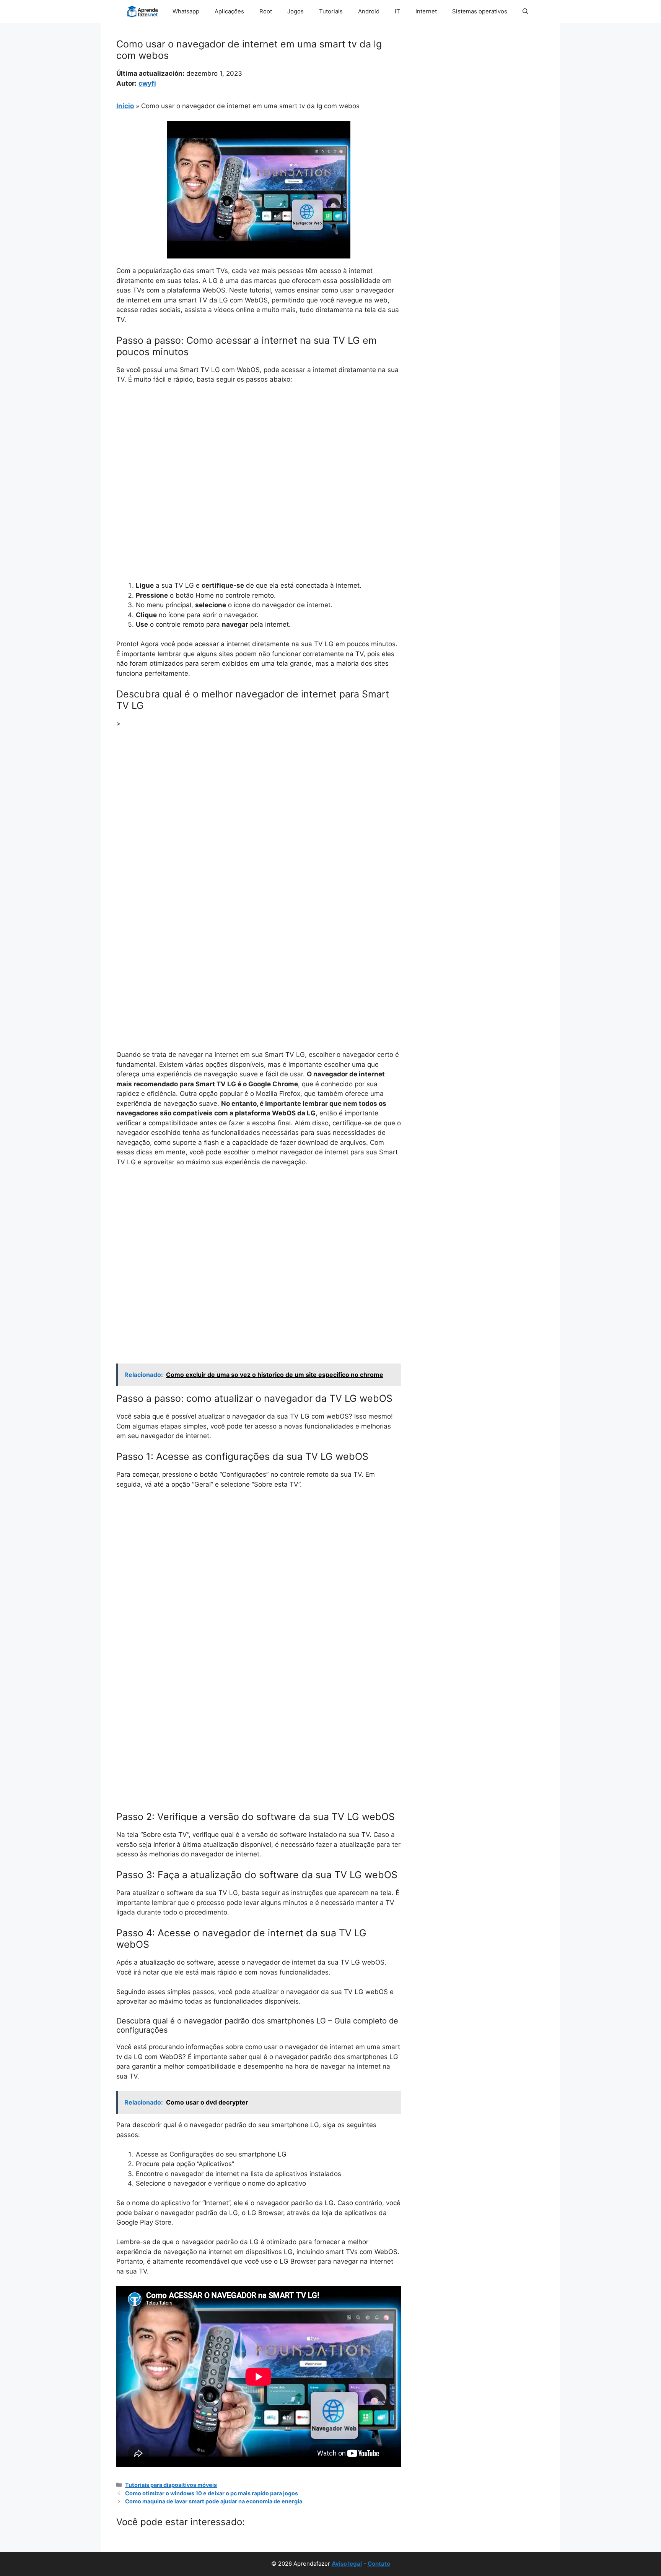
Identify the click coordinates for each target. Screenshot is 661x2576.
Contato (379, 2564)
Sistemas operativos (480, 11)
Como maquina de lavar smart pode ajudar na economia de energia (214, 2501)
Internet (426, 11)
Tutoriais (331, 11)
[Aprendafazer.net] (143, 11)
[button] (525, 11)
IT (397, 11)
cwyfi (147, 83)
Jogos (295, 11)
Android (369, 11)
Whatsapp (186, 11)
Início (125, 106)
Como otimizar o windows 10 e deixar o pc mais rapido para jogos (212, 2493)
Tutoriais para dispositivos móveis (171, 2485)
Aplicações (229, 11)
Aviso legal (347, 2564)
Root (266, 11)
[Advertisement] (259, 448)
